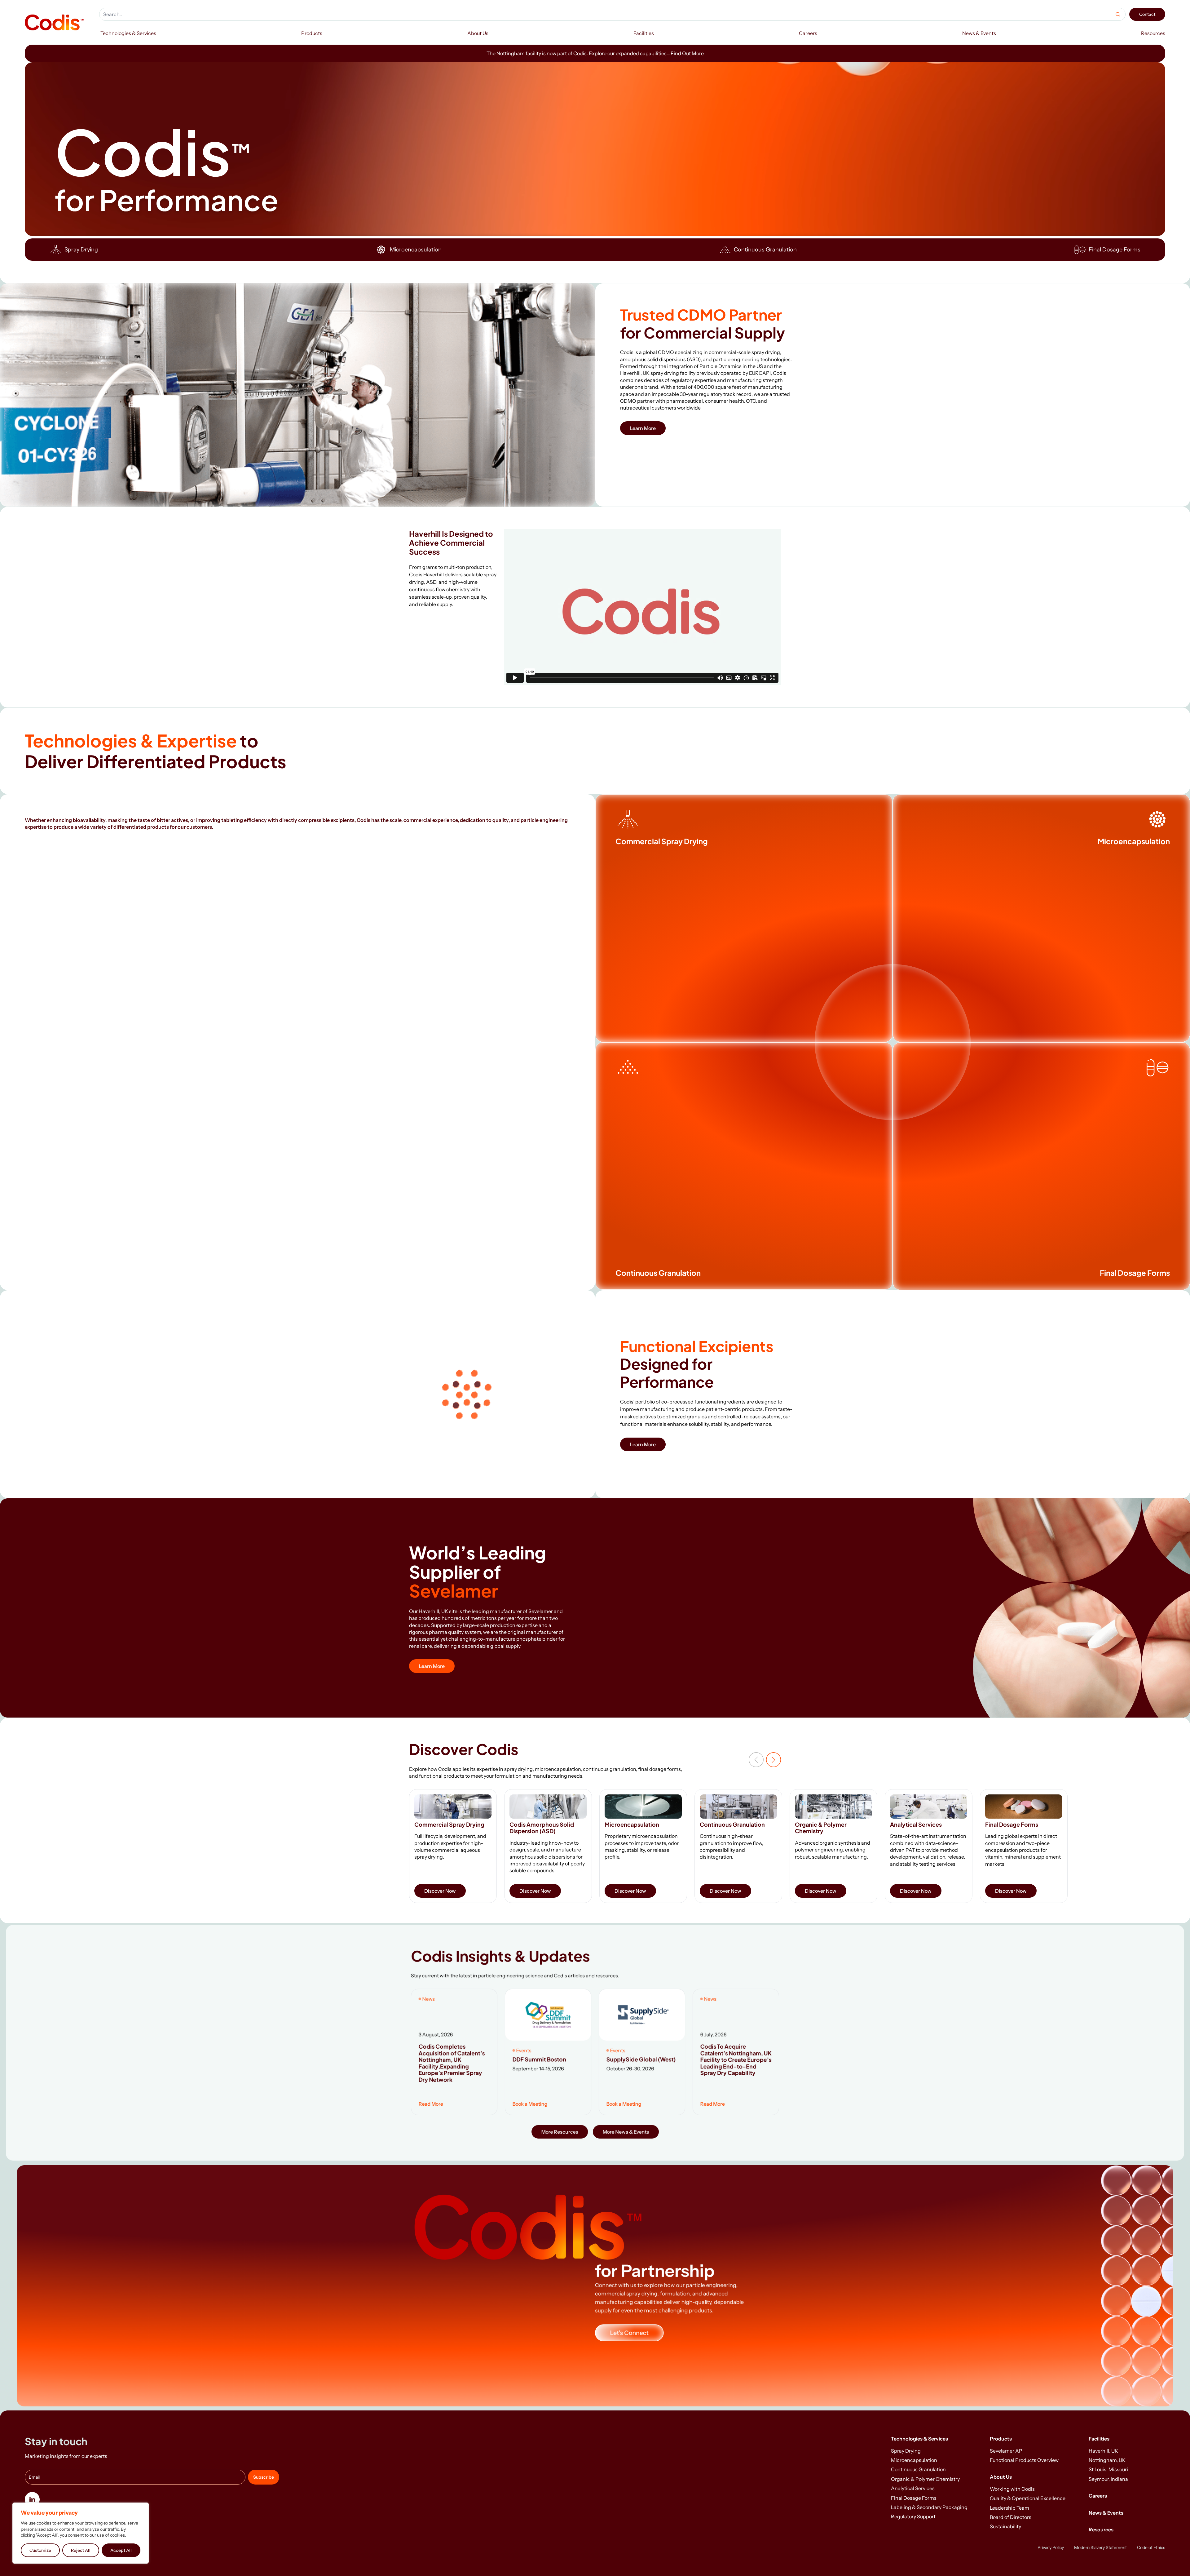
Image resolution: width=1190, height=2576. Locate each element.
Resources (1101, 2529)
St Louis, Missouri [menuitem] (1108, 2469)
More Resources (560, 2131)
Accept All (121, 2550)
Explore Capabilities (648, 885)
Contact (1147, 14)
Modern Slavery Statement (1100, 2547)
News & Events (1106, 2513)
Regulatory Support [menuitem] (913, 2516)
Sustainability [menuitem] (1005, 2526)
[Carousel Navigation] (765, 1760)
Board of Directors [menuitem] (1011, 2517)
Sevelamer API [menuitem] (1007, 2451)
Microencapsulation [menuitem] (914, 2460)
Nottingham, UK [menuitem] (1107, 2460)
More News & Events (626, 2131)
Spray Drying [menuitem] (906, 2451)
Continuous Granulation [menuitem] (918, 2469)
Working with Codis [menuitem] (1012, 2489)
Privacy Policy (1051, 2547)
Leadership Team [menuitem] (1009, 2508)
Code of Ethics (1151, 2547)
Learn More (643, 428)
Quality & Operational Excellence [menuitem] (1028, 2498)
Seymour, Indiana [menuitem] (1108, 2479)
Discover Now (440, 1891)
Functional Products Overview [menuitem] (1024, 2460)
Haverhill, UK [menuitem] (1103, 2451)
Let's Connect (629, 2333)
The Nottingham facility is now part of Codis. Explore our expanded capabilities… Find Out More (595, 53)
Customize (40, 2550)
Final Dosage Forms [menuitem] (914, 2498)
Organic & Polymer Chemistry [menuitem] (925, 2479)
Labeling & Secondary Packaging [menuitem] (929, 2507)
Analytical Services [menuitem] (913, 2488)
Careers (1098, 2496)
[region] (81, 2533)
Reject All (81, 2550)
